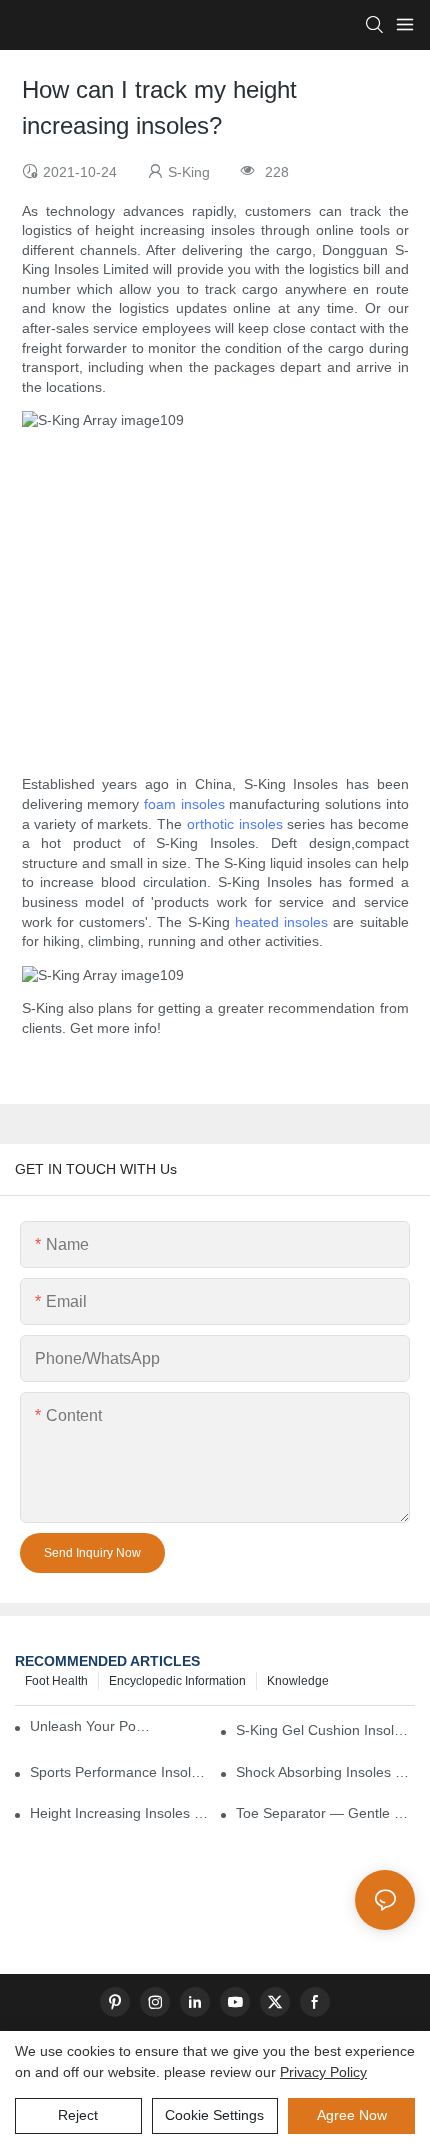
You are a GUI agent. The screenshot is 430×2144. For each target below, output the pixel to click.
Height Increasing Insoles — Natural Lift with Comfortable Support (119, 1813)
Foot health (56, 1681)
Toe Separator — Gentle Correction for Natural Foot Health (325, 1813)
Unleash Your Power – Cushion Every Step (94, 1726)
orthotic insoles (235, 824)
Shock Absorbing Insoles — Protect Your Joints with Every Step (325, 1772)
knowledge (298, 1681)
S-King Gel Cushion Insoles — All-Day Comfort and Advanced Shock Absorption (325, 1730)
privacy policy (323, 2072)
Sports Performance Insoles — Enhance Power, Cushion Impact (119, 1772)
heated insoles (281, 922)
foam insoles (184, 804)
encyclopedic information (177, 1681)
